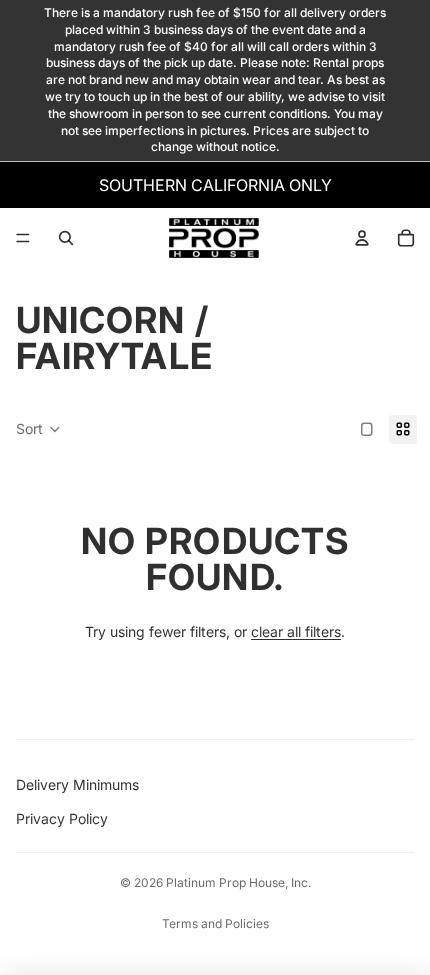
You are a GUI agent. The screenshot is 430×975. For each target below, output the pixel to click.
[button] (38, 430)
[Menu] (23, 238)
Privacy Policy (62, 818)
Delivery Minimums (77, 784)
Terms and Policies (215, 923)
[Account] (362, 238)
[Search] (66, 238)
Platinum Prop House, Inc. (238, 882)
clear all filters (296, 631)
